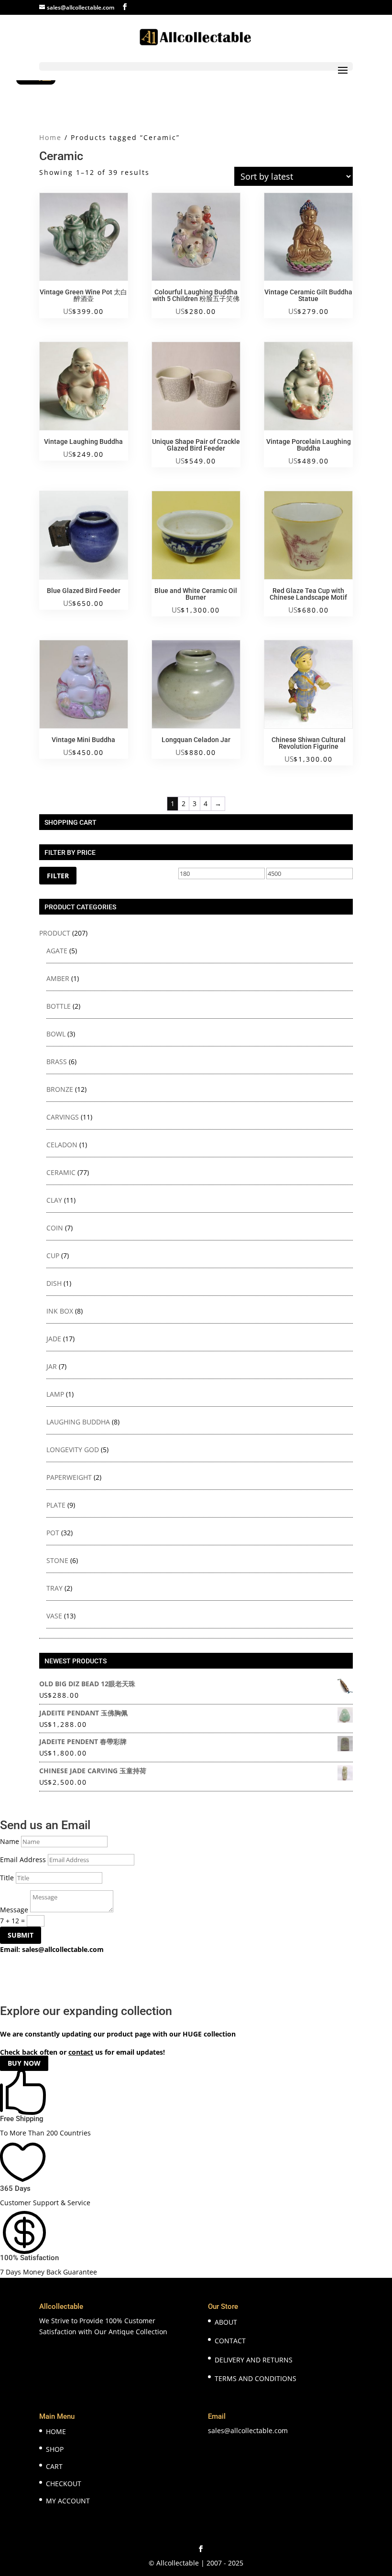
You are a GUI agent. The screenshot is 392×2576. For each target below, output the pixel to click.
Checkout (64, 2484)
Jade (54, 1339)
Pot (53, 1533)
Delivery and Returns (254, 2360)
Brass (57, 1062)
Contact (230, 2341)
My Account (68, 2501)
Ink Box (60, 1311)
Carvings (63, 1117)
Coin (55, 1228)
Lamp (55, 1394)
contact (81, 2052)
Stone (57, 1560)
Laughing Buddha (78, 1422)
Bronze (60, 1089)
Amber (58, 978)
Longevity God (73, 1450)
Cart (54, 2466)
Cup (53, 1256)
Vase (54, 1616)
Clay (54, 1200)
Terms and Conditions (256, 2378)
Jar (52, 1366)
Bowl (56, 1034)
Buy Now (24, 2063)
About (226, 2322)
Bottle (59, 1006)
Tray (54, 1588)
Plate (56, 1505)
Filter (58, 876)
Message (14, 1910)
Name (10, 1841)
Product (55, 933)
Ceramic (61, 1172)
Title (7, 1878)
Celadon (62, 1145)
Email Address (23, 1859)
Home (50, 137)
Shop (55, 2449)
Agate (57, 951)
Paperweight (69, 1477)
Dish (54, 1283)
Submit (21, 1935)
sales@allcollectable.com (63, 1949)
